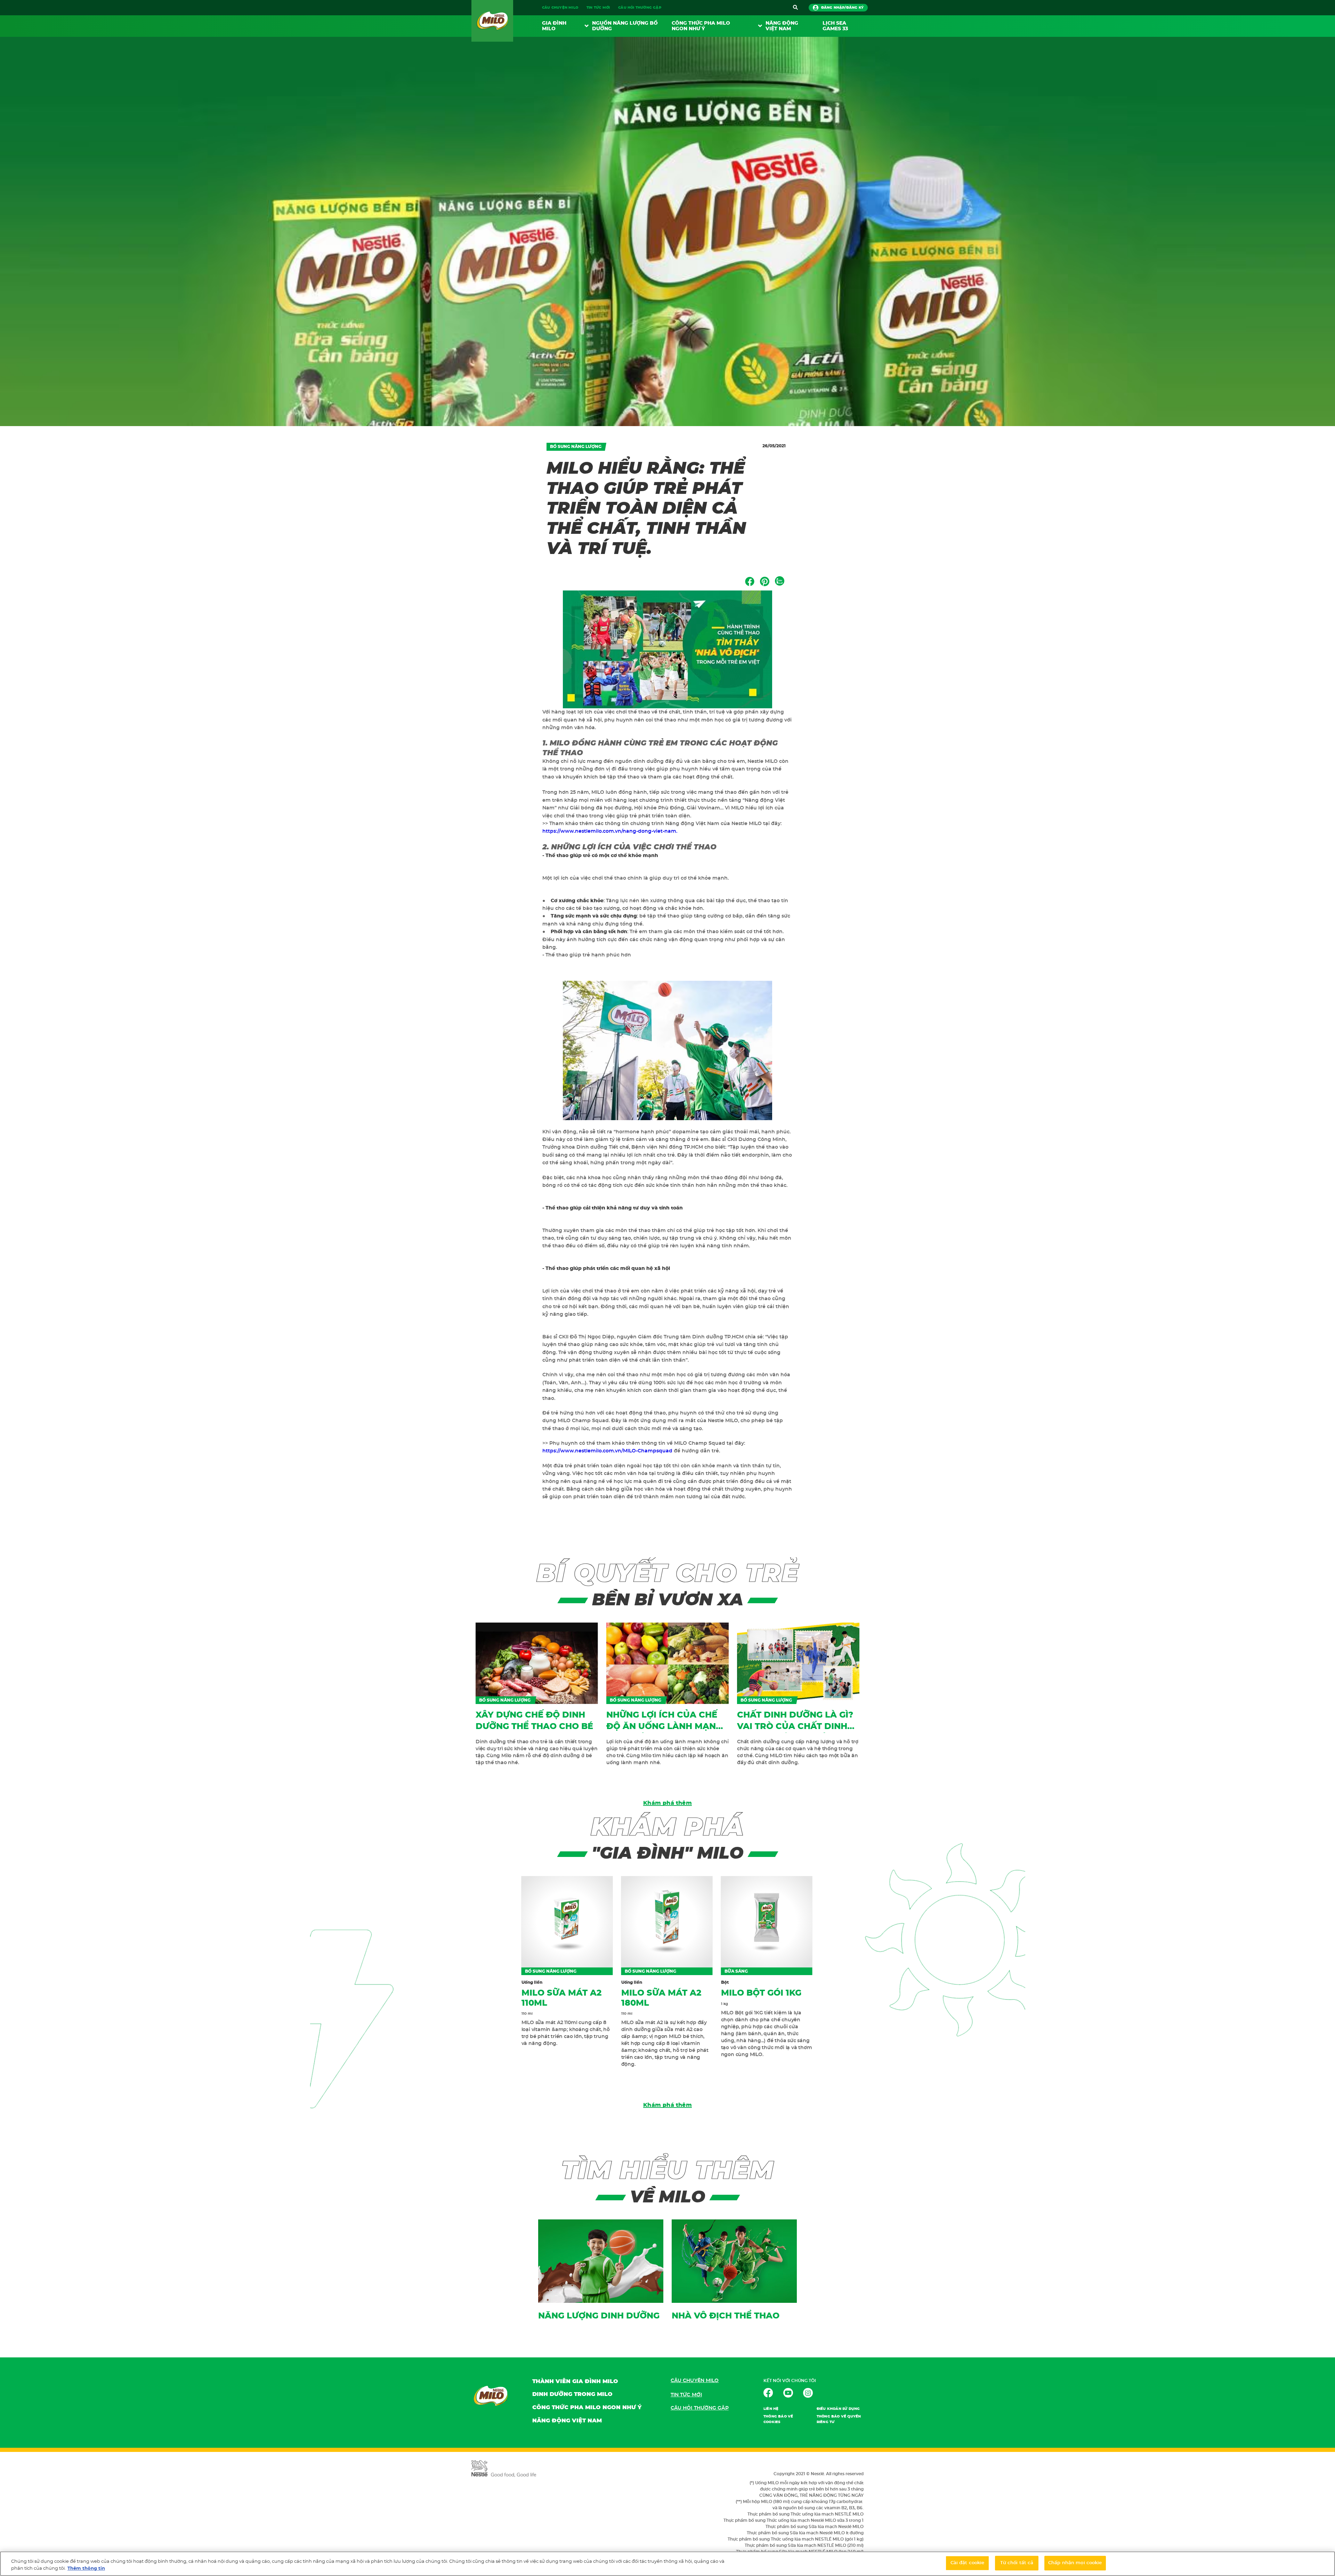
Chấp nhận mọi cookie (1075, 2563)
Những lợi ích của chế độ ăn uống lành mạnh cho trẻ (664, 1727)
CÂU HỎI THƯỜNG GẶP (640, 8)
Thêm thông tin (86, 2569)
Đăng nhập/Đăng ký (842, 8)
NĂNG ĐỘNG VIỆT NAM (782, 26)
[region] (667, 2564)
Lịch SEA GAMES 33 (835, 26)
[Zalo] (780, 581)
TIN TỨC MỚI (598, 8)
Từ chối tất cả (1017, 2563)
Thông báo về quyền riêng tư (839, 2419)
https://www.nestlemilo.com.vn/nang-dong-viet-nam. (610, 831)
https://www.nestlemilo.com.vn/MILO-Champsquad (607, 1451)
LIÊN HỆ (771, 2409)
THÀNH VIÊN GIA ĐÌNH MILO (575, 2381)
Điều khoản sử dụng (838, 2409)
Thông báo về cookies (778, 2419)
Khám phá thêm (667, 1803)
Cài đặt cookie (968, 2563)
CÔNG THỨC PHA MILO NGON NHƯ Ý (587, 2407)
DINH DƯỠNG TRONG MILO (572, 2394)
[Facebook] (750, 581)
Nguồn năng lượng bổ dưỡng (625, 26)
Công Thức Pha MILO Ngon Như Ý (701, 26)
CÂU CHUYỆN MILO (560, 8)
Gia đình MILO (554, 26)
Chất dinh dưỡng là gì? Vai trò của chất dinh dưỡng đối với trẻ (795, 1727)
